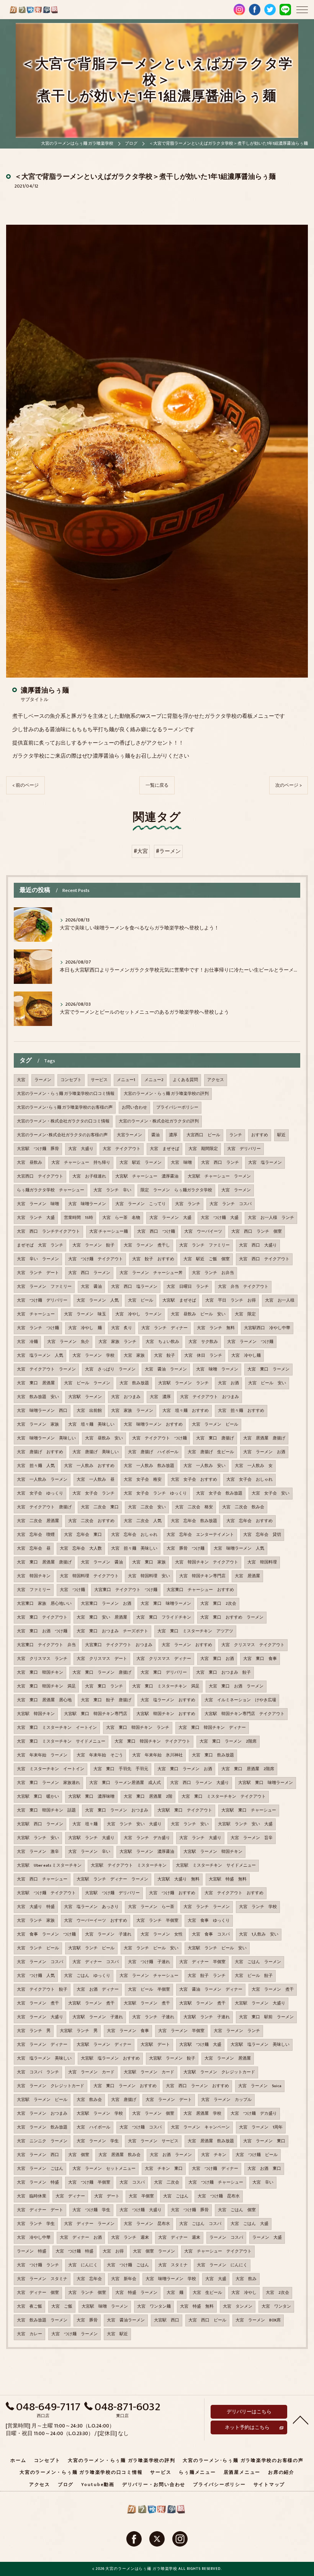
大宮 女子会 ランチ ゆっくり (155, 1493)
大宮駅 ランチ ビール (91, 1948)
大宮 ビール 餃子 (254, 1976)
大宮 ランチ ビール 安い (151, 1948)
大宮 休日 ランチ (203, 1356)
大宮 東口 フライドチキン (164, 1617)
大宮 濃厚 (160, 1397)
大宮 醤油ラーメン (126, 2320)
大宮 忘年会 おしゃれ (134, 1535)
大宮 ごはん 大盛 (249, 2224)
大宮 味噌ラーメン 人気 (239, 1549)
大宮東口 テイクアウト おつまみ (119, 1645)
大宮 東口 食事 (260, 1659)
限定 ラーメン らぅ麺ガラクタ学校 (176, 1190)
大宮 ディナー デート (40, 2210)
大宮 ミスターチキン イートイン (51, 1769)
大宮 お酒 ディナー (98, 1990)
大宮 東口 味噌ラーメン (166, 1604)
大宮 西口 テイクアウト (264, 1259)
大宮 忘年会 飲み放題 (194, 1521)
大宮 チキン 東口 (164, 2169)
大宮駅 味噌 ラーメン (105, 2306)
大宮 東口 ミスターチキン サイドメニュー (61, 1741)
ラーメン (43, 1080)
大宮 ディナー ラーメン (89, 2224)
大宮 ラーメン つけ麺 (250, 1342)
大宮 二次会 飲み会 (243, 1507)
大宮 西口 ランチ (220, 1163)
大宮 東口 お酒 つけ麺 (42, 1631)
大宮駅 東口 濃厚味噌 (91, 1797)
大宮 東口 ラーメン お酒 (185, 1769)
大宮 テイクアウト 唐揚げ (44, 1507)
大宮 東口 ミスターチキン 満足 (166, 1686)
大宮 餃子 (164, 1356)
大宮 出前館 (89, 1411)
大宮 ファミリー (34, 1590)
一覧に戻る (157, 785)
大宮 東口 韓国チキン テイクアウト (152, 1741)
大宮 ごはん (176, 2196)
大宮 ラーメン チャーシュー (149, 1976)
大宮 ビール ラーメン (87, 1383)
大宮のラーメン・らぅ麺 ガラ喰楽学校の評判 (166, 1094)
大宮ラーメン (129, 1135)
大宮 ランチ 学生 (36, 2224)
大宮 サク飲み (203, 1342)
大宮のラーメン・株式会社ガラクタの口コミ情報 (63, 1121)
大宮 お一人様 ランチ (271, 1218)
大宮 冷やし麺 (246, 1356)
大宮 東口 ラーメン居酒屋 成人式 (125, 1783)
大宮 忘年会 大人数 (81, 1549)
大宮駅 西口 (167, 2320)
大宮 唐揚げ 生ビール (211, 1452)
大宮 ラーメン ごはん (40, 2169)
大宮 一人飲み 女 (254, 1466)
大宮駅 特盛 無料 (228, 1879)
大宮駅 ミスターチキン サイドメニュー (216, 1865)
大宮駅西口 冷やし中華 (267, 1328)
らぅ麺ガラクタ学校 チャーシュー (51, 1190)
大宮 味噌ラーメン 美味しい (46, 1438)
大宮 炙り (122, 1328)
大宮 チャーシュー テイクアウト (218, 2251)
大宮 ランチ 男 (34, 2031)
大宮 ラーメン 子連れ (108, 1934)
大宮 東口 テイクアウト (42, 1617)
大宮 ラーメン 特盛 (38, 2182)
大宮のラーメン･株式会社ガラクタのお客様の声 (62, 1135)
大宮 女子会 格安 (143, 1480)
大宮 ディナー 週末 (179, 2238)
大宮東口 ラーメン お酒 (106, 1604)
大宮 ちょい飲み (162, 1342)
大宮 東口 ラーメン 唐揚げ (102, 1673)
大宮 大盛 (216, 2279)
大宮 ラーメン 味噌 (38, 1204)
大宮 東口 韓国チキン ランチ (138, 1728)
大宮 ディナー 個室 (38, 2293)
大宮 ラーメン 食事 (128, 2031)
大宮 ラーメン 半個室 (181, 2031)
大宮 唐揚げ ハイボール (153, 1452)
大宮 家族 (134, 1356)
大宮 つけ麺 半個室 (89, 2182)
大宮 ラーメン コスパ (40, 1962)
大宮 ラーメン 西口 (38, 2155)
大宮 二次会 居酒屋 (38, 1521)
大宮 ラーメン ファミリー (44, 1287)
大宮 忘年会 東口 (83, 1535)
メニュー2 (154, 1080)
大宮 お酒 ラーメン (171, 2155)
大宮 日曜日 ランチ (188, 1287)
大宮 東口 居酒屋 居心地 (44, 1700)
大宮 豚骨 (87, 2320)
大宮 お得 (113, 2251)
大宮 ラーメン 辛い (89, 1852)
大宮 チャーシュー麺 (109, 1232)
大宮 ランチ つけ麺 (38, 1328)
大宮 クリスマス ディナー (164, 1659)
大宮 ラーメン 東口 (264, 2141)
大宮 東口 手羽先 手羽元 (121, 1769)
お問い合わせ (134, 1108)
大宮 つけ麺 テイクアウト (96, 1259)
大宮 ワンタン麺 (154, 2306)
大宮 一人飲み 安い (204, 1466)
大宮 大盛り (81, 1149)
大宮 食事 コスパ (211, 1934)
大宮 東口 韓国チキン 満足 (46, 1686)
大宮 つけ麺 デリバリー (42, 1300)
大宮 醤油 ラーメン (166, 1369)
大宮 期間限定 (203, 1149)
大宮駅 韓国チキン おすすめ (166, 1714)
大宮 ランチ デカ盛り (147, 1838)
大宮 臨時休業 (32, 2196)
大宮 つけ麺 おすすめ (172, 1893)
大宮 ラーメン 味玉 (85, 1314)
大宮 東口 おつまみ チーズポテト (112, 1631)
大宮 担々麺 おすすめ (241, 1411)
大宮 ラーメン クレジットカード (51, 2086)
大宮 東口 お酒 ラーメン (236, 1686)
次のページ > (289, 785)
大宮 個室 (79, 2155)
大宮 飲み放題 (134, 1383)
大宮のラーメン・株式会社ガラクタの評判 (159, 1121)
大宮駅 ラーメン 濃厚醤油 (147, 1852)
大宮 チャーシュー (36, 1314)
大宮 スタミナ (173, 2265)
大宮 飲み (246, 2279)
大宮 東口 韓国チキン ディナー (212, 1728)
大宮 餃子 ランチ (207, 1976)
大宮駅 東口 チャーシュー (249, 1810)
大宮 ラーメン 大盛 (170, 1218)
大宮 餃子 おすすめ (153, 1259)
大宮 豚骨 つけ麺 (186, 1549)
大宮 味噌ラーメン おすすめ (153, 1424)
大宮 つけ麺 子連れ (149, 1962)
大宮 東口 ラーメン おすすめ (125, 2086)
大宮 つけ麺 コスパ (141, 2127)
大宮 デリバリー (244, 1149)
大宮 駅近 (117, 2334)
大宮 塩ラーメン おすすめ (168, 1700)
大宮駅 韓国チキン (36, 1714)
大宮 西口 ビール (207, 2320)
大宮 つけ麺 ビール (257, 2155)
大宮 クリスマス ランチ (42, 1659)
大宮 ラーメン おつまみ (42, 2114)
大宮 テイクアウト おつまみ (209, 1397)
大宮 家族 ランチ (117, 1342)
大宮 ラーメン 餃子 (93, 1245)
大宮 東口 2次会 (218, 1604)
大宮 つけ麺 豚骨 (190, 2210)
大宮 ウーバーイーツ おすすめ (96, 1921)
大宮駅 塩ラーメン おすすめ (110, 2058)
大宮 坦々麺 (85, 1824)
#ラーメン (168, 851)
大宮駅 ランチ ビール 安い (217, 1948)
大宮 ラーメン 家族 (38, 1424)
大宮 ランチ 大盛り (200, 1838)
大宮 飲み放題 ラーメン (42, 2320)
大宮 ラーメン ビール (215, 1424)
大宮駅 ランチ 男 (79, 2031)
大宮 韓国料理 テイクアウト (89, 1576)
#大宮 (141, 851)
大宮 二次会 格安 (194, 1507)
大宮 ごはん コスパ (200, 2224)
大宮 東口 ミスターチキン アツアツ (195, 1631)
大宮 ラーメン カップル (226, 2100)
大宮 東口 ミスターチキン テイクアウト (224, 1797)
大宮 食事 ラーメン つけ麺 (46, 1934)
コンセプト (71, 1080)
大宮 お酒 (228, 1383)
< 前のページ (25, 785)
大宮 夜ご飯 (29, 2306)
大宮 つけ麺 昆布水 (219, 2196)
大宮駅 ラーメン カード (149, 2072)
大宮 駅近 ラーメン (141, 1163)
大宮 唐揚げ (124, 2100)
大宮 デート (107, 2196)
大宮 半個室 (141, 2196)
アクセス (216, 1080)
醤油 (155, 1135)
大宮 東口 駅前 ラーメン (266, 2017)
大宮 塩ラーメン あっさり (91, 1907)
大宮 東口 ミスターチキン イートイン (57, 1728)
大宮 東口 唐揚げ (215, 1438)
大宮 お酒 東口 (264, 2169)
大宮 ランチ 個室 (87, 2293)
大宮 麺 (175, 2293)
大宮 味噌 (181, 1163)
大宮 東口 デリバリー (164, 1673)
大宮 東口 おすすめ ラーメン (232, 1617)
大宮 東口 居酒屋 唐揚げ (44, 1562)
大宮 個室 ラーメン (154, 2251)
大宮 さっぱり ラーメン (110, 1369)
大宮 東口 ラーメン (268, 1369)
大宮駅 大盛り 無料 (178, 1879)
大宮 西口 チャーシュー (42, 1879)
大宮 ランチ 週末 (130, 2238)
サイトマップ (269, 2485)
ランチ (236, 1135)
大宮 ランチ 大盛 (36, 1218)
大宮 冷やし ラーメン (138, 1314)
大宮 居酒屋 (247, 1576)
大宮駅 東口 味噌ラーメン (266, 1783)
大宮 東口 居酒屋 (36, 1383)
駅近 (281, 1135)
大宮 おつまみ (126, 1397)
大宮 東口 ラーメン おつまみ (117, 1810)
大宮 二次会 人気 (143, 1521)
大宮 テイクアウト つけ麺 (159, 1438)
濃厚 (173, 1135)
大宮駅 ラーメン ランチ (183, 1383)
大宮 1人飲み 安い (259, 1934)
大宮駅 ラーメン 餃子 (172, 2058)
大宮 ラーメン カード (91, 2072)
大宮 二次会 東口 (100, 1507)
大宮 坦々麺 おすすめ (186, 1411)
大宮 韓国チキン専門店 (202, 1576)
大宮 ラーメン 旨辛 (252, 1838)
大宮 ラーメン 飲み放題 (42, 2127)
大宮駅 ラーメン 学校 (100, 2114)
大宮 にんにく (83, 2265)
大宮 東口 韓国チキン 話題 (46, 1810)
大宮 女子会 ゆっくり (40, 1493)
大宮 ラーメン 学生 (98, 2141)
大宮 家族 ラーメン (132, 1411)
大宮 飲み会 (89, 2100)
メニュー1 (126, 1080)
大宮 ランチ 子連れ (153, 2017)
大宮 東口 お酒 (217, 1659)
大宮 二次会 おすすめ (91, 1521)
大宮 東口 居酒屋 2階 (148, 1797)
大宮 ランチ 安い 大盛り (134, 1824)
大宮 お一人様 (280, 1300)
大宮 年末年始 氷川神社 (157, 1755)
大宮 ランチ (188, 1204)
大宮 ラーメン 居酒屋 (228, 2058)
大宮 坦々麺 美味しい (91, 1424)
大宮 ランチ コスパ (231, 1204)
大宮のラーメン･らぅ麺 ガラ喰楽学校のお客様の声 (65, 1108)
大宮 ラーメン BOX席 (258, 2320)
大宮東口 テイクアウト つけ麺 (126, 1590)
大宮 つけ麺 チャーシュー (216, 2182)
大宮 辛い (263, 2182)
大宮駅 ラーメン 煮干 (91, 2003)
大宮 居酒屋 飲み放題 (211, 2141)
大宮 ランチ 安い (190, 1824)
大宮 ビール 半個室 (149, 1990)
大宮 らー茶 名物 (121, 1218)
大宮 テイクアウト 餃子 (42, 1990)
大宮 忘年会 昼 (34, 1549)
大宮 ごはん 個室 (237, 2210)
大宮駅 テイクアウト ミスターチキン (129, 1865)
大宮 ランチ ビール (38, 1948)
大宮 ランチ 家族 (36, 1921)
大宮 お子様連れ (89, 1176)
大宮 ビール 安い (267, 1383)
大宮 (21, 1080)
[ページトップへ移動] (301, 2419)
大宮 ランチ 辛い (112, 1190)
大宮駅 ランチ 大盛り (91, 1838)
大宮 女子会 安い (271, 1493)
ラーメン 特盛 (32, 2251)
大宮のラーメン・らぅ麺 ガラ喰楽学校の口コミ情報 (66, 1094)
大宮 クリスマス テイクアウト (253, 1645)
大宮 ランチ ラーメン (207, 1907)
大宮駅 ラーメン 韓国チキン (213, 1852)
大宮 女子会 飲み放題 (219, 1493)
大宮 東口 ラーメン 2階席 (228, 1741)
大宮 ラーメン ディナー (42, 2045)
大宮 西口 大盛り (258, 1245)
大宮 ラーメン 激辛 (38, 1852)
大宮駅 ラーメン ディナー (104, 2045)
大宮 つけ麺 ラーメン (74, 2334)
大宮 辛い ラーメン (38, 1259)
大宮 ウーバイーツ (203, 1232)
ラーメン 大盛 (267, 2238)
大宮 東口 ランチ (104, 1686)
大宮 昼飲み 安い (104, 1438)
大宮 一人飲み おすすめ (89, 1466)
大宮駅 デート (155, 2045)
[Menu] (302, 9)
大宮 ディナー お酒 (81, 2238)
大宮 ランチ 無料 (216, 1328)
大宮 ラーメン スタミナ (42, 2279)
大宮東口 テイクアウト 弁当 (46, 1645)
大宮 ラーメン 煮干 (273, 1990)
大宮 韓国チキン (34, 1576)
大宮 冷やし (244, 2293)
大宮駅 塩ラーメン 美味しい (260, 2045)
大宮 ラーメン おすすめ (187, 1645)
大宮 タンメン (238, 2306)
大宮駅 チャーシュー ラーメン (219, 1176)
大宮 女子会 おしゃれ (249, 1480)
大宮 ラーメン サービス (153, 2141)
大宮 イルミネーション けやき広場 (240, 1700)
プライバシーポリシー (177, 1108)
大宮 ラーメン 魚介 (68, 1342)
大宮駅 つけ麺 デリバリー (112, 1893)
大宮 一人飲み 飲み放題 (149, 1466)
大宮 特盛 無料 (197, 2306)
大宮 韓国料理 (262, 1562)
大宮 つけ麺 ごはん (128, 2265)
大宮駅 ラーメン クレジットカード (219, 2072)
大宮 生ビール (207, 2293)
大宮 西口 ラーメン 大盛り (200, 1783)
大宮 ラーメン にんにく (222, 2265)
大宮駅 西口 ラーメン (40, 1824)
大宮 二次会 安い (147, 1507)
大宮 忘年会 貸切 (262, 1535)
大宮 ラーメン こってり (141, 1204)
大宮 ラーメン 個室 (153, 2114)
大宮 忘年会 (89, 2279)
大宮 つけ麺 (72, 1590)
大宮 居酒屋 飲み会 (119, 2155)
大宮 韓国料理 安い (149, 1576)
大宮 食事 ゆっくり (209, 1921)
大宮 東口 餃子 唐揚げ (106, 1700)
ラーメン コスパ (226, 2238)
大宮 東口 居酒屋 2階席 (248, 1769)
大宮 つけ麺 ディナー (215, 2169)
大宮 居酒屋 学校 (202, 2114)
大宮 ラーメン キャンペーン (200, 2127)
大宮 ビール (141, 1300)
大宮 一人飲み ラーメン (42, 1480)
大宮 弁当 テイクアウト (243, 1287)
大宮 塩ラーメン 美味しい (44, 2058)
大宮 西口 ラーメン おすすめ (197, 2086)
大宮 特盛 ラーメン (136, 2293)
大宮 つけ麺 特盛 (74, 2251)
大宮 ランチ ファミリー (204, 1245)
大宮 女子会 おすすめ (194, 1480)
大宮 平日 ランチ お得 (231, 1300)
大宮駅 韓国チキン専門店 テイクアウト (244, 1714)
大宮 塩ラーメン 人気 (40, 1356)
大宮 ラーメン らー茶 (151, 1907)
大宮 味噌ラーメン (87, 1204)
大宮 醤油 (91, 1287)
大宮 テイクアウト (122, 1149)
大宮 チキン (214, 2155)
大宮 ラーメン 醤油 (102, 1562)
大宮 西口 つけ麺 (156, 1232)
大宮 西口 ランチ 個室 (257, 1232)
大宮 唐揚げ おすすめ (40, 1452)
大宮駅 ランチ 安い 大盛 (245, 1824)
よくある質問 (185, 1080)
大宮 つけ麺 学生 (91, 2210)
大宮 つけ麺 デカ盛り (254, 2114)
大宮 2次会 (277, 2293)
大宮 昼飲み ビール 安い (198, 1314)
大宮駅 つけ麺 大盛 (200, 2045)
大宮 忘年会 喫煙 (36, 1535)
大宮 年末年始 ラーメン (42, 1755)
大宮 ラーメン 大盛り (40, 2017)
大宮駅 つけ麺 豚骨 (38, 1149)
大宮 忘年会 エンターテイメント (200, 1535)
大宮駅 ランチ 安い (38, 1838)
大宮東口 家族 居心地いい (44, 1604)
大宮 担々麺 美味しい (134, 1549)
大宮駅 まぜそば (179, 1300)
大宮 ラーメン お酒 (264, 1452)
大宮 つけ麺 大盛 (220, 1218)
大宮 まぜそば (164, 1149)
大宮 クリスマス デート (102, 1659)
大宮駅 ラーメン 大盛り (260, 2003)
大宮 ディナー (70, 2196)
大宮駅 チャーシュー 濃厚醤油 (147, 1176)
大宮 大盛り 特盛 (36, 1907)
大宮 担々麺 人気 (36, 1466)
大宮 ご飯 (62, 2306)
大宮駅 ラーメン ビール (42, 2100)
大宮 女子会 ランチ (93, 1493)
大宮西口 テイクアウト (40, 1176)
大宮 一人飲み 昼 (96, 1480)
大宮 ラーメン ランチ (237, 2031)
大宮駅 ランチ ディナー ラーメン (112, 1879)
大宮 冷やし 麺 (85, 1328)
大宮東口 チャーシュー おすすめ (200, 1590)
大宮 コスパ (132, 2182)
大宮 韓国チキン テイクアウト (207, 1562)
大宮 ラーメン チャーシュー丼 (151, 1273)
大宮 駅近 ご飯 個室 (207, 1259)
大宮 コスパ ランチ (38, 2072)
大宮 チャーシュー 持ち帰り (81, 1163)
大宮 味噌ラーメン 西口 (42, 1411)
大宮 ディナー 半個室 (202, 1962)
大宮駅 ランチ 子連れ (207, 2017)
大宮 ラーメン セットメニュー (104, 2169)
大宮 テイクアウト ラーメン (46, 1369)
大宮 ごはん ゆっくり (87, 1976)
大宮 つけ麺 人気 (36, 1976)
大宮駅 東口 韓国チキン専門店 (96, 1714)
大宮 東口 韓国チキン (40, 1673)
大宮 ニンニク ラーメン (42, 2141)
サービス (99, 1080)
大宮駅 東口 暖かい (38, 1797)
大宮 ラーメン (236, 1190)
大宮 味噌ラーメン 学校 (171, 2279)
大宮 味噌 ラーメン (217, 1369)
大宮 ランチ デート (38, 1273)
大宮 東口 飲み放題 (213, 1755)
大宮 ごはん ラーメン (258, 1962)
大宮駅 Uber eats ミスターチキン (49, 1865)
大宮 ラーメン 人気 (98, 1300)
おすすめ (260, 1135)
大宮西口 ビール (203, 1135)
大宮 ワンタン (276, 2306)
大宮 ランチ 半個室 (157, 1921)
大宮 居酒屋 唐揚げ (264, 1438)
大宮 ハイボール (93, 2127)
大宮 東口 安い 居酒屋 (102, 1617)
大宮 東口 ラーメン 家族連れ (48, 1783)
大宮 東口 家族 (149, 1562)
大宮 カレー (29, 2334)
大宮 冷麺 (27, 1342)
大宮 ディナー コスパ (96, 1962)
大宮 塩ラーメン (265, 1163)
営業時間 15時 (78, 1218)
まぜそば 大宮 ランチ (40, 1245)
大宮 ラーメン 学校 (93, 1356)
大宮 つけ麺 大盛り (141, 2210)
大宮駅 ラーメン (85, 1397)
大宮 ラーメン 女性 (162, 1934)
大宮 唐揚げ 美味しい (96, 1452)
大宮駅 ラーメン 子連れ (98, 2017)
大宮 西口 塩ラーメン (134, 1287)
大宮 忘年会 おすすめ (249, 1521)
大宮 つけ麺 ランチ (38, 2265)
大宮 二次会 (167, 2182)
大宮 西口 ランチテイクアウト (48, 1232)
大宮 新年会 (124, 2279)
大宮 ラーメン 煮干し (147, 1245)
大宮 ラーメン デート (169, 2100)
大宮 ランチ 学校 (258, 1907)
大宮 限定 (245, 1314)
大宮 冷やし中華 (34, 2238)
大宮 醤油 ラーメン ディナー (211, 1990)
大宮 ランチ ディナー (164, 1328)
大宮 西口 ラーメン (89, 1273)
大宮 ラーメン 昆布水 (147, 2224)
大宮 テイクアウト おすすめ (234, 1893)
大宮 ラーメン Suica (260, 2086)
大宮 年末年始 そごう (100, 1755)
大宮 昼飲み (29, 1163)
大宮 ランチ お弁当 (213, 1273)
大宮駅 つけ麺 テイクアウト (46, 1893)
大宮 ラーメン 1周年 (261, 2127)
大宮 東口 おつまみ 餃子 (223, 1673)
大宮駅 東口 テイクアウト (185, 1810)
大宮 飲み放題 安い (38, 1397)
